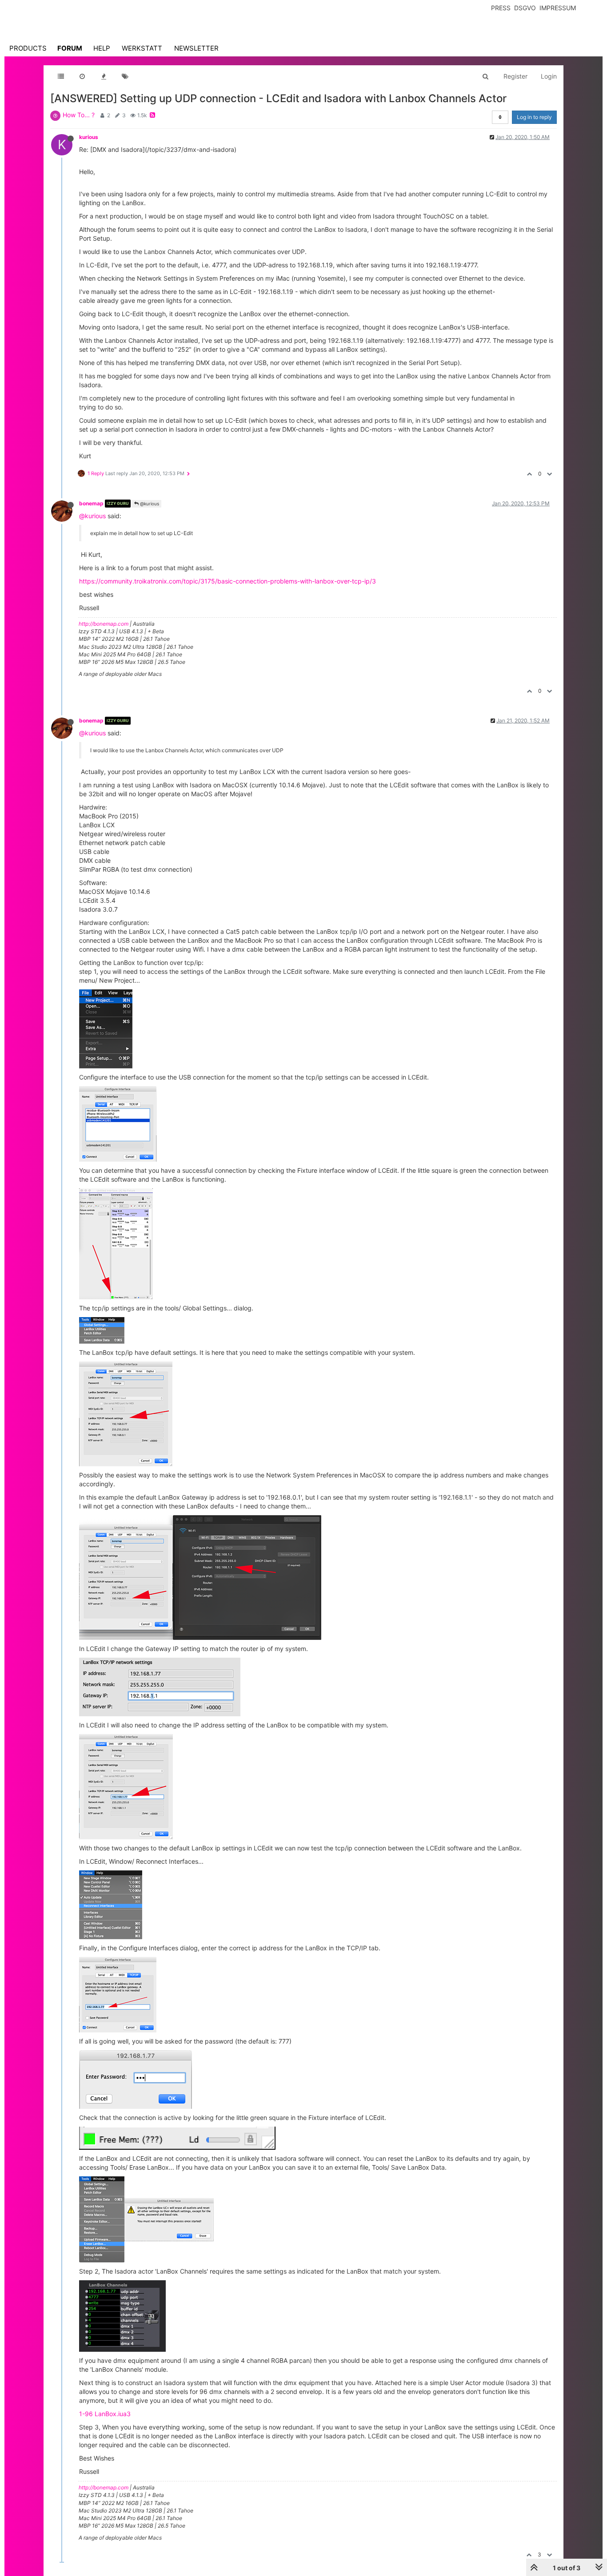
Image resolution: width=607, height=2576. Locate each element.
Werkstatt (142, 48)
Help (102, 48)
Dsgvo (525, 8)
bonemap (91, 503)
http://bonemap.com (104, 624)
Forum (70, 48)
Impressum (558, 8)
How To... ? (79, 115)
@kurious (149, 504)
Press (501, 8)
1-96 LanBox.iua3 (105, 2414)
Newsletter (196, 48)
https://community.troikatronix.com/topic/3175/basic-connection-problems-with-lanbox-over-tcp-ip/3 (228, 581)
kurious (89, 137)
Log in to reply (534, 117)
